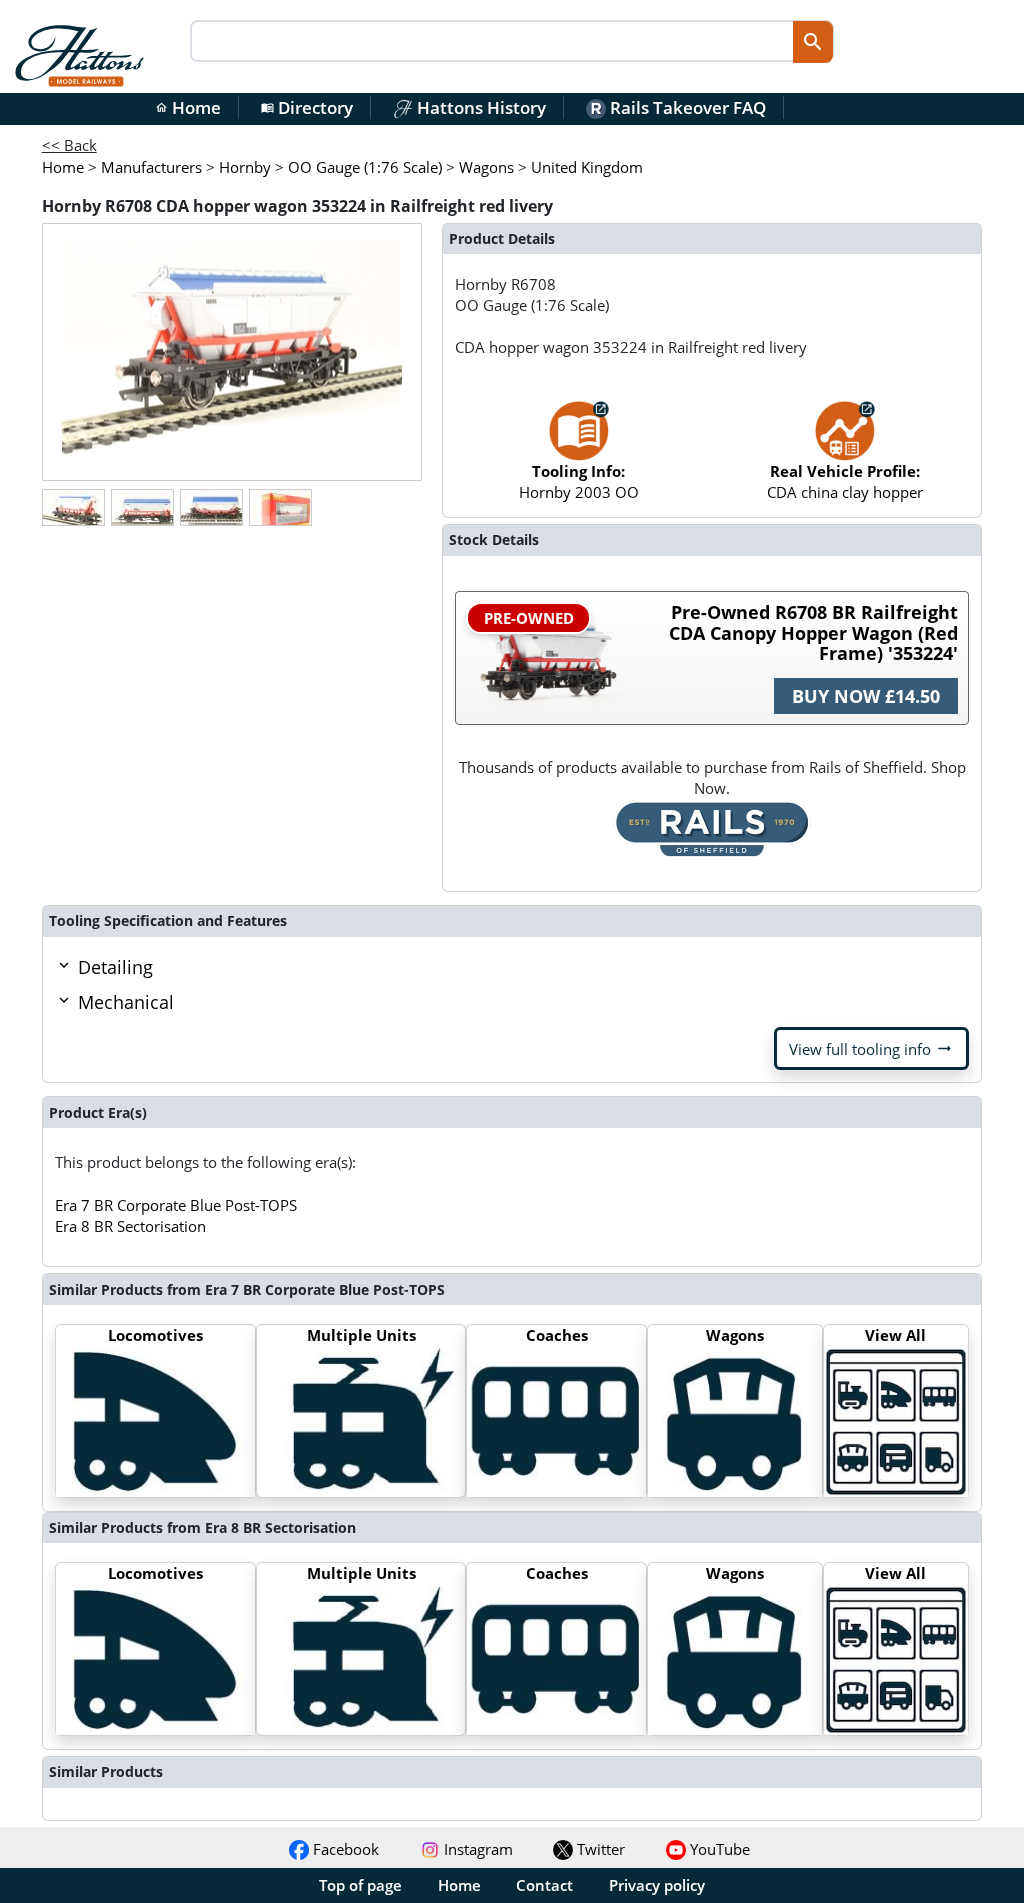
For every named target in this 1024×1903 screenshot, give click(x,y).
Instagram (476, 1849)
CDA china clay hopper (845, 481)
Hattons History (479, 107)
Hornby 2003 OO (579, 481)
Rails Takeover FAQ (686, 107)
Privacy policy (657, 1885)
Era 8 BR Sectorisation (130, 1226)
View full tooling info (871, 1049)
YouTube (718, 1849)
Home (188, 107)
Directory (307, 107)
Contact (544, 1885)
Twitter (599, 1849)
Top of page (360, 1885)
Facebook (344, 1849)
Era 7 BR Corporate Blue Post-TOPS (176, 1205)
